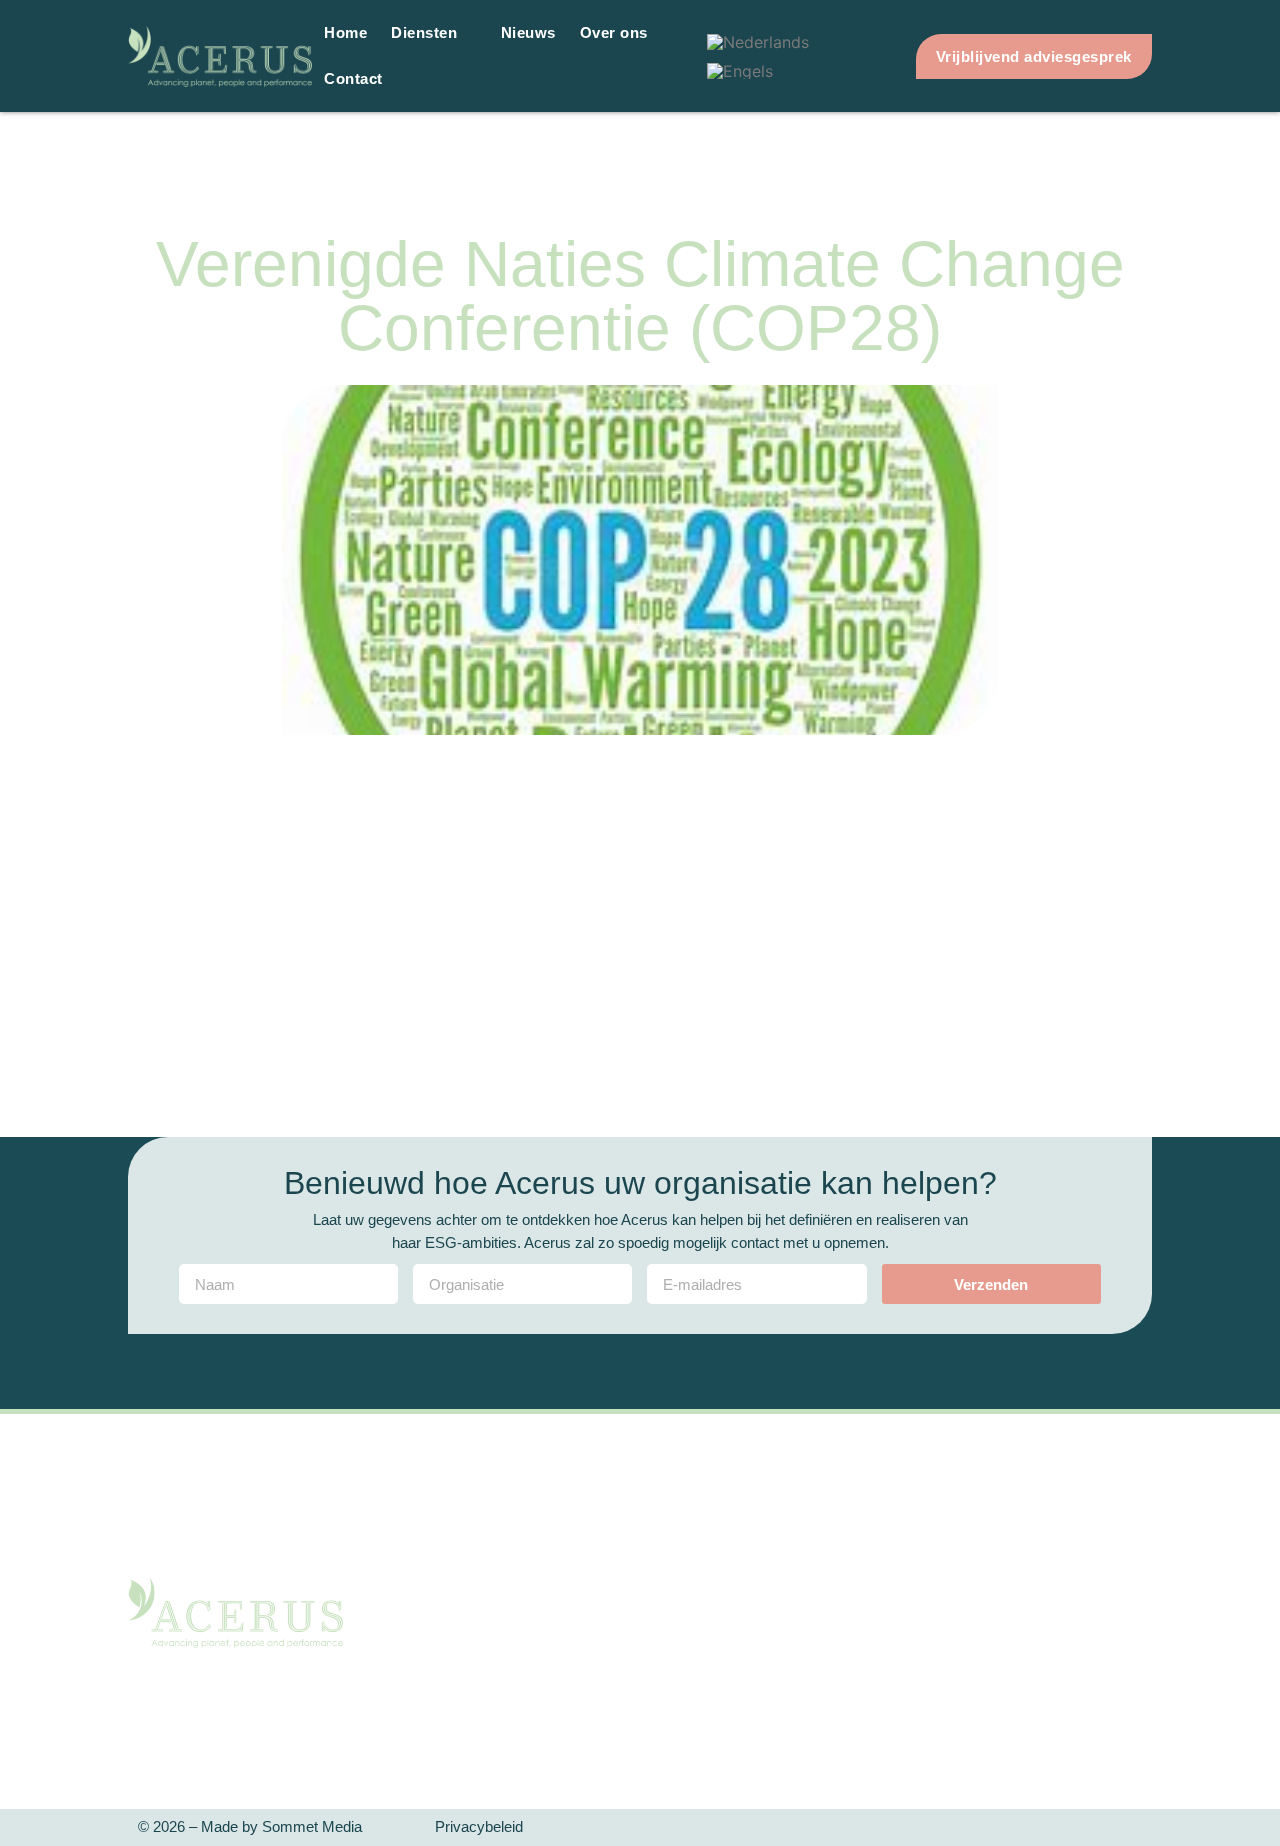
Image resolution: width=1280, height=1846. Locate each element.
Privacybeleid (479, 1826)
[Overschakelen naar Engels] (740, 70)
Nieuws (528, 32)
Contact (353, 78)
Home (345, 32)
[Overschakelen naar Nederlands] (758, 41)
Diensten (424, 32)
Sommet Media (312, 1826)
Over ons (614, 32)
